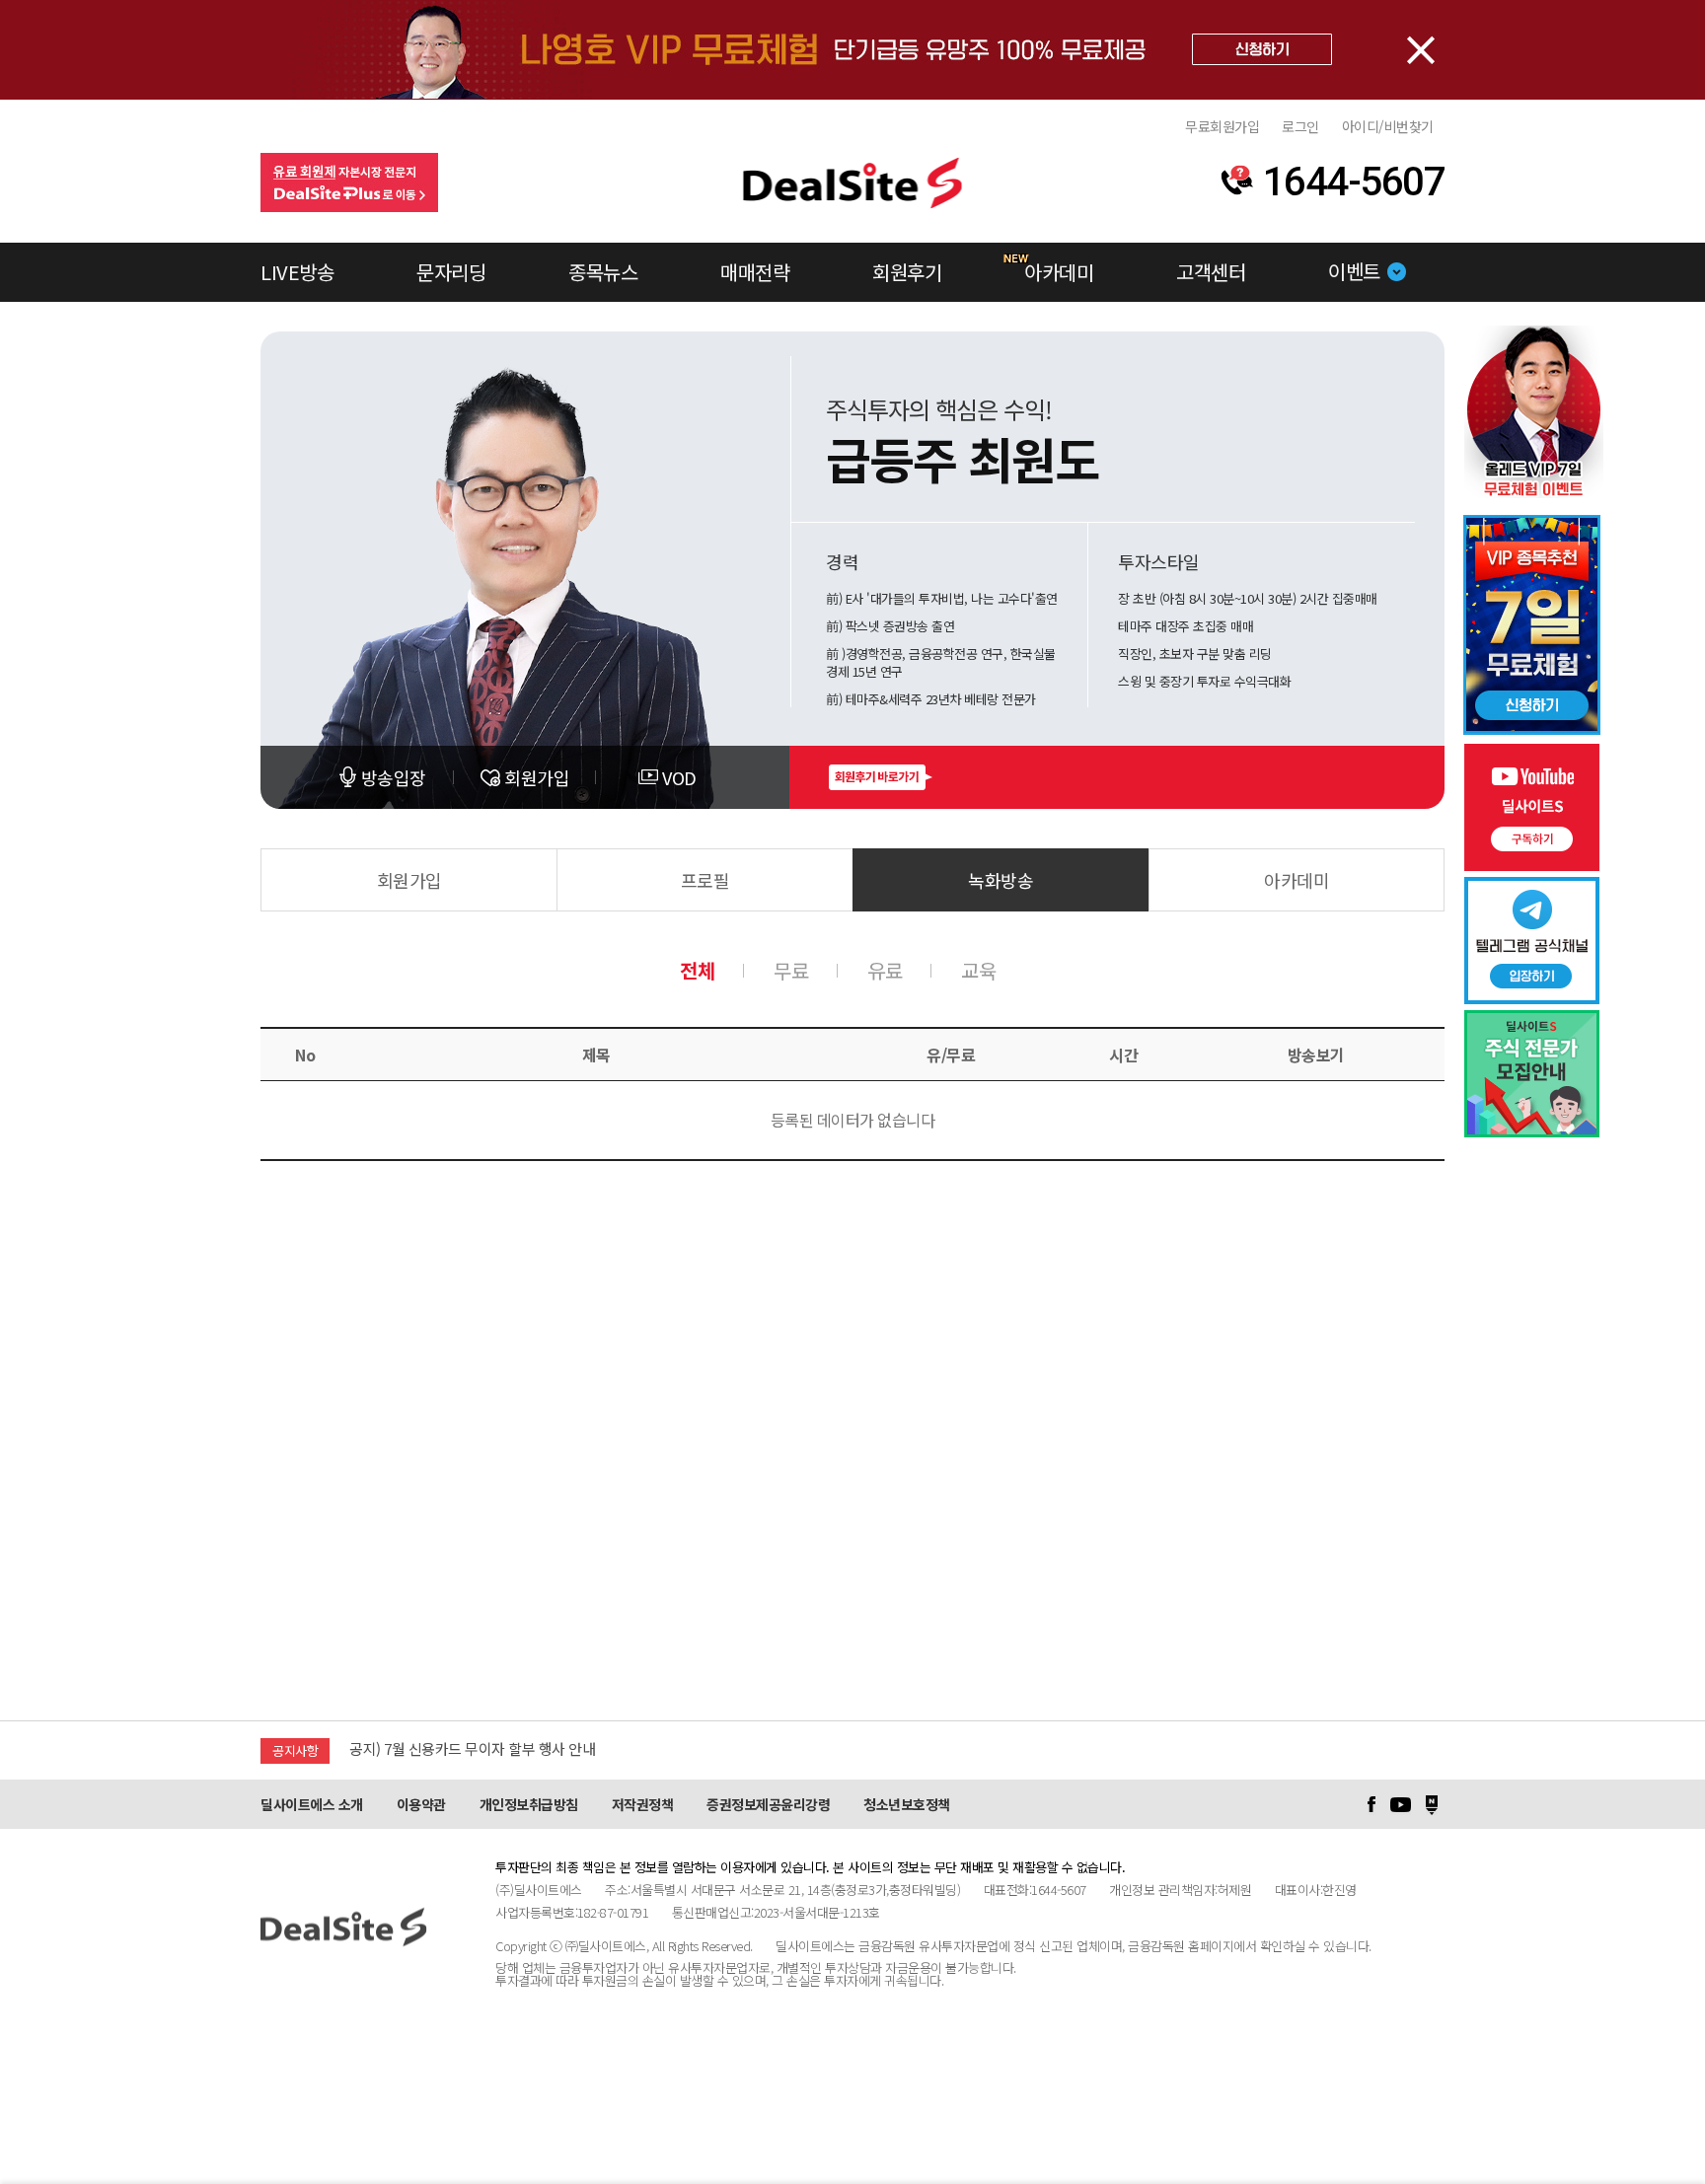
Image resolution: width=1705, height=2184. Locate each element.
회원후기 (907, 272)
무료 (791, 971)
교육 (978, 971)
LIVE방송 (297, 272)
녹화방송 (1001, 880)
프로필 (705, 880)
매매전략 (755, 272)
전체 (697, 971)
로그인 (1300, 126)
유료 (885, 971)
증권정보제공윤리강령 (768, 1804)
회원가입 (409, 880)
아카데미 (1059, 272)
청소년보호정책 (907, 1804)
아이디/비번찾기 (1388, 126)
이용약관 (421, 1804)
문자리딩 (451, 272)
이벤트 (1354, 271)
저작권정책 (643, 1804)
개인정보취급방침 (529, 1804)
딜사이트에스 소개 (312, 1804)
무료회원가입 (1222, 126)
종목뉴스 (603, 272)
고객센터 (1211, 272)
